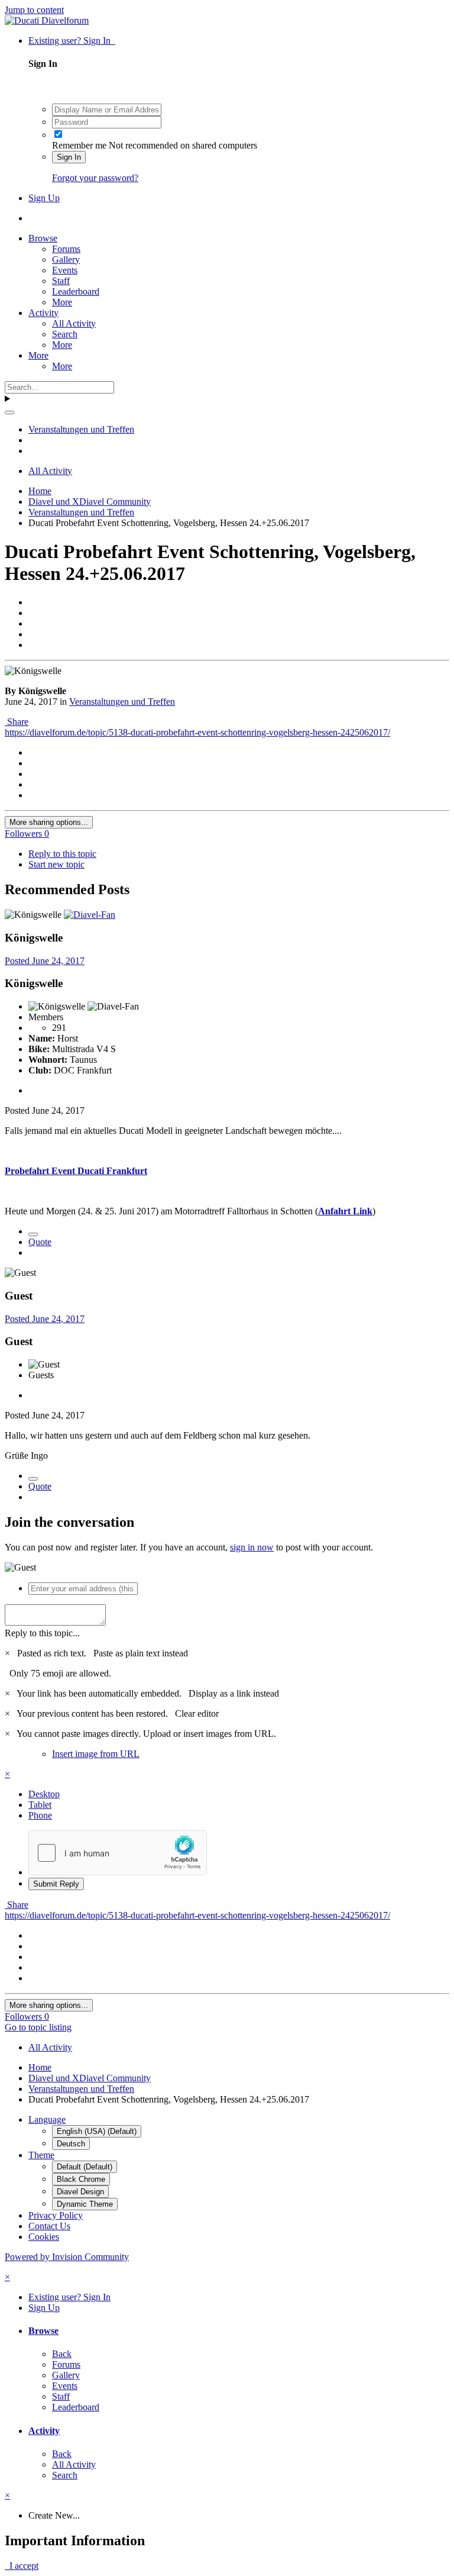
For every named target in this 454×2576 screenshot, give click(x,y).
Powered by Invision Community (67, 2257)
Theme (41, 2155)
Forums (66, 249)
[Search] (9, 412)
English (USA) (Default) (97, 2131)
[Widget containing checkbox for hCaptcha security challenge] (118, 1853)
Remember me (79, 145)
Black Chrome (81, 2179)
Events (65, 270)
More (62, 302)
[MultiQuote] (33, 1234)
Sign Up (44, 198)
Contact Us (49, 2226)
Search (65, 334)
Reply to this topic (62, 854)
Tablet (40, 1805)
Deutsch (71, 2144)
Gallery (66, 259)
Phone (40, 1815)
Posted (45, 961)
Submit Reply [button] (56, 1884)
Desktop (44, 1794)
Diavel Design (80, 2192)
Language (47, 2119)
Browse (43, 238)
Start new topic (56, 864)
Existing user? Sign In (72, 41)
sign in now (252, 1547)
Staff (61, 281)
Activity (43, 313)
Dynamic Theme (85, 2204)
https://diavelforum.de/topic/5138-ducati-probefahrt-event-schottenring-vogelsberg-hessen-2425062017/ (197, 732)
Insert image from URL (96, 1754)
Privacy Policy (56, 2215)
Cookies (44, 2237)
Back (62, 2354)
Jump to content (34, 10)
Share (17, 722)
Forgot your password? (95, 178)
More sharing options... (49, 822)
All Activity (74, 323)
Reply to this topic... (42, 1633)
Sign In (69, 157)
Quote (40, 1242)
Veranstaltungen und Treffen (122, 702)
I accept (22, 2566)
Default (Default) (85, 2167)
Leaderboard (76, 291)
